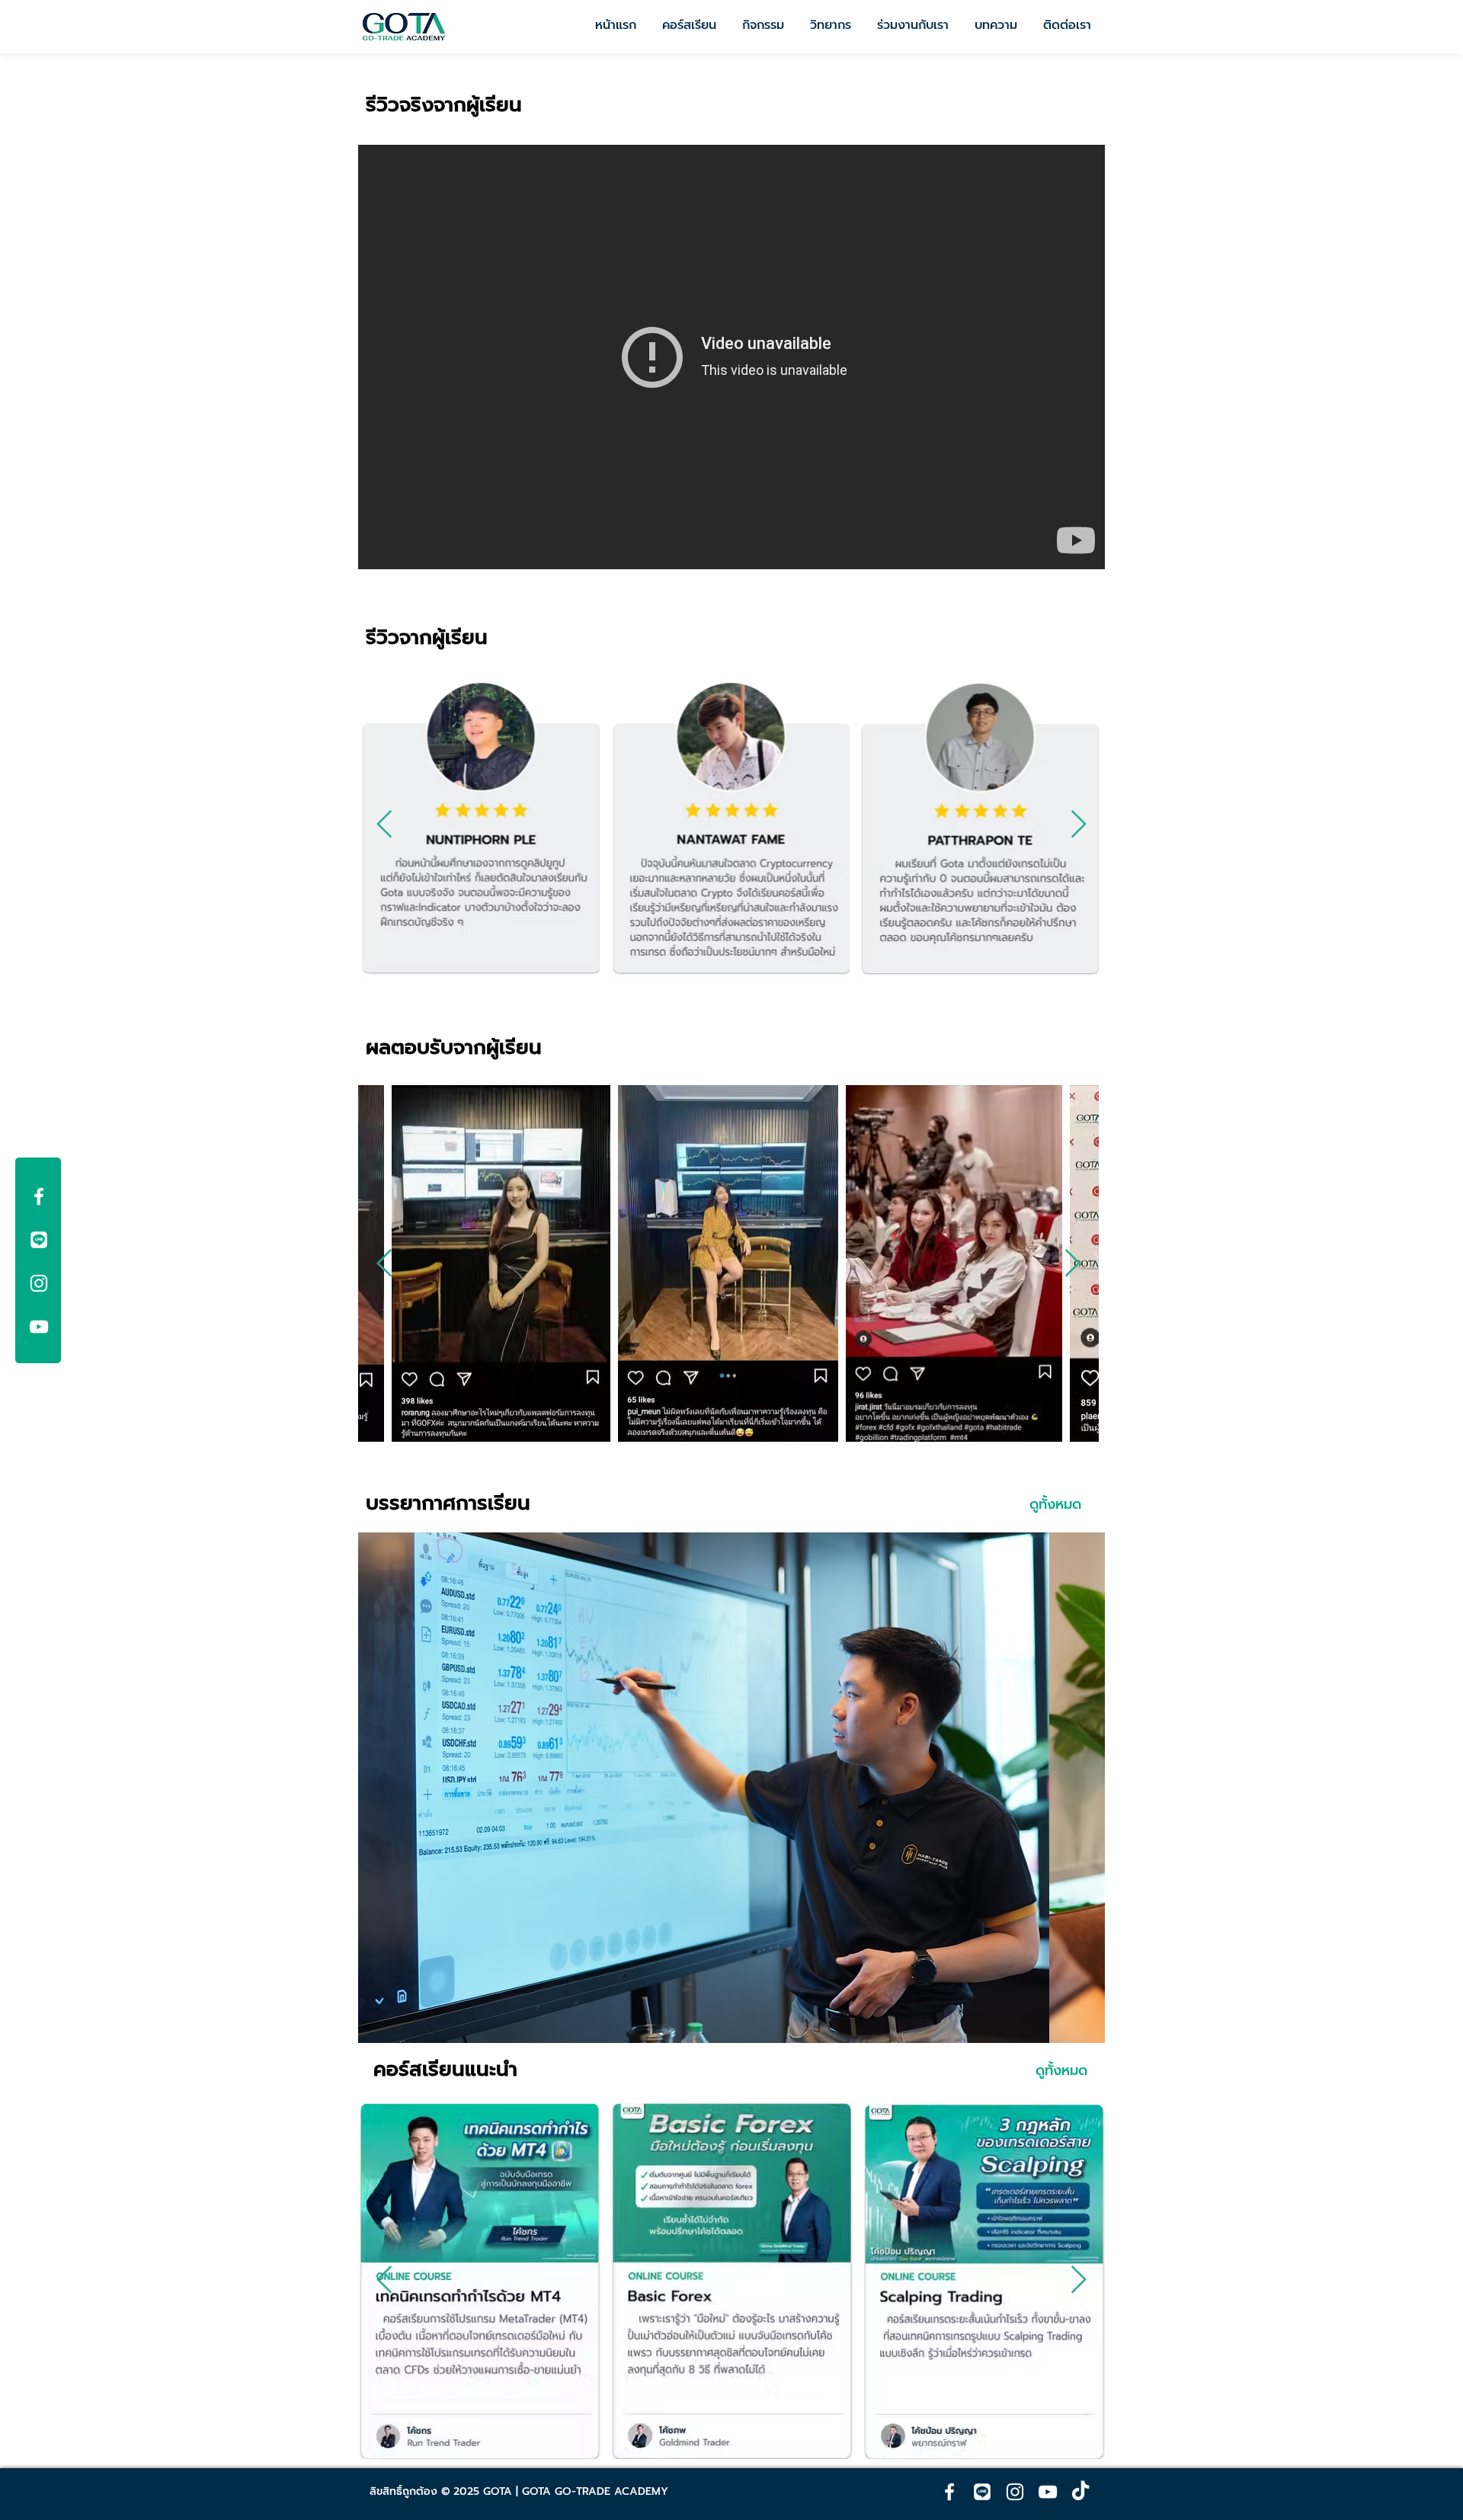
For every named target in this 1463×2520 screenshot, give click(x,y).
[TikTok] (1080, 2492)
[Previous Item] (384, 825)
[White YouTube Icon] (39, 1327)
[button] (731, 1788)
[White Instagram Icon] (39, 1283)
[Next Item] (1079, 825)
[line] (39, 1240)
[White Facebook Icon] (39, 1196)
